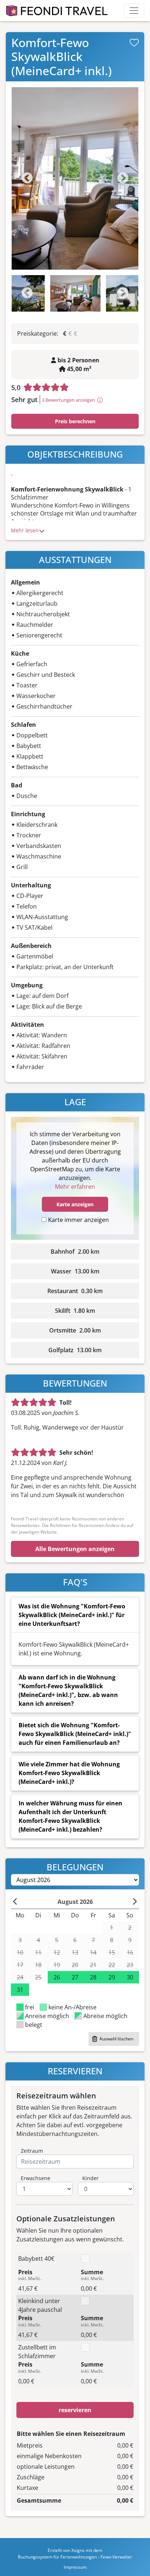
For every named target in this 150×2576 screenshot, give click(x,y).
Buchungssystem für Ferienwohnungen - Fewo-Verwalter (75, 2557)
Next (123, 179)
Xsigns (78, 2550)
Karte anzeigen (75, 1204)
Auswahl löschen (116, 2039)
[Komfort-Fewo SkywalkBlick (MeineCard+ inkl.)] (75, 178)
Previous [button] (27, 294)
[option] (75, 178)
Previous (27, 179)
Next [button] (123, 294)
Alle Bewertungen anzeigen (75, 1549)
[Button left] (15, 1902)
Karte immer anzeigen (78, 1220)
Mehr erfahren (75, 1187)
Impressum (75, 2567)
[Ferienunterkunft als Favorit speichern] (134, 43)
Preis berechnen (75, 421)
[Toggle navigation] (134, 11)
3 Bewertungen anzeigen (68, 400)
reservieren (75, 2410)
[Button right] (135, 1902)
